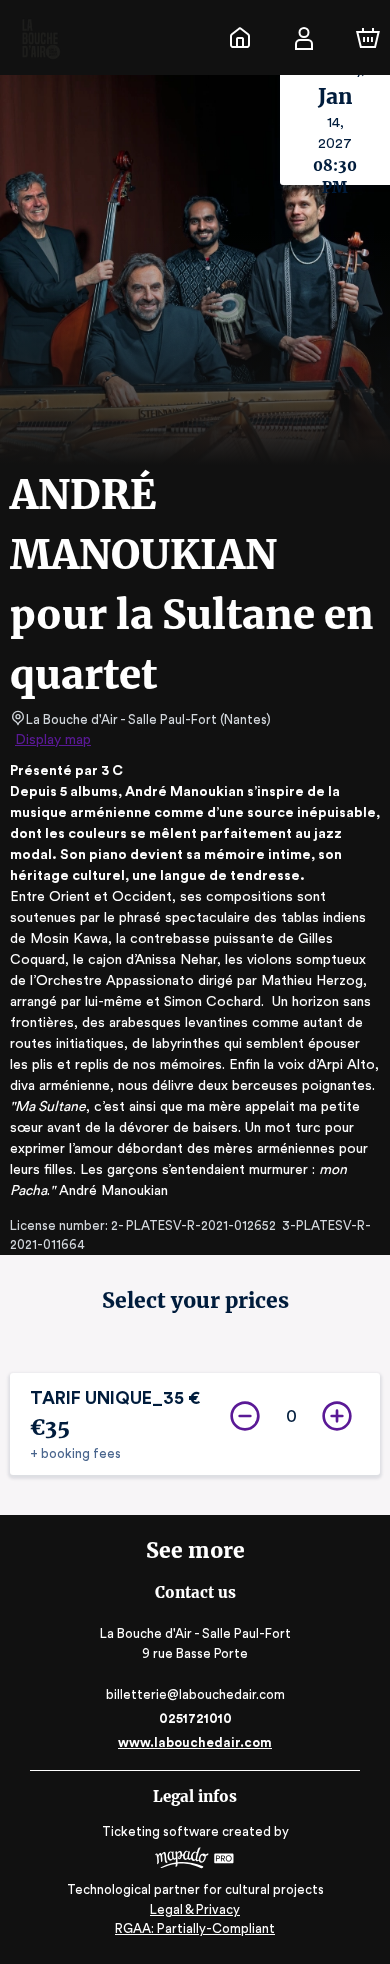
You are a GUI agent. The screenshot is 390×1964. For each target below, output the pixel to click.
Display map (53, 740)
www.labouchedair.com (195, 1742)
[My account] (304, 38)
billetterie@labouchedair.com (195, 1694)
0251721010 (195, 1718)
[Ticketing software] (195, 1860)
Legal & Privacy (195, 1909)
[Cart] (368, 38)
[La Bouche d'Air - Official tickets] (240, 38)
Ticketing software (160, 1831)
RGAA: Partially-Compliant (195, 1928)
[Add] (337, 1416)
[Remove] (245, 1416)
